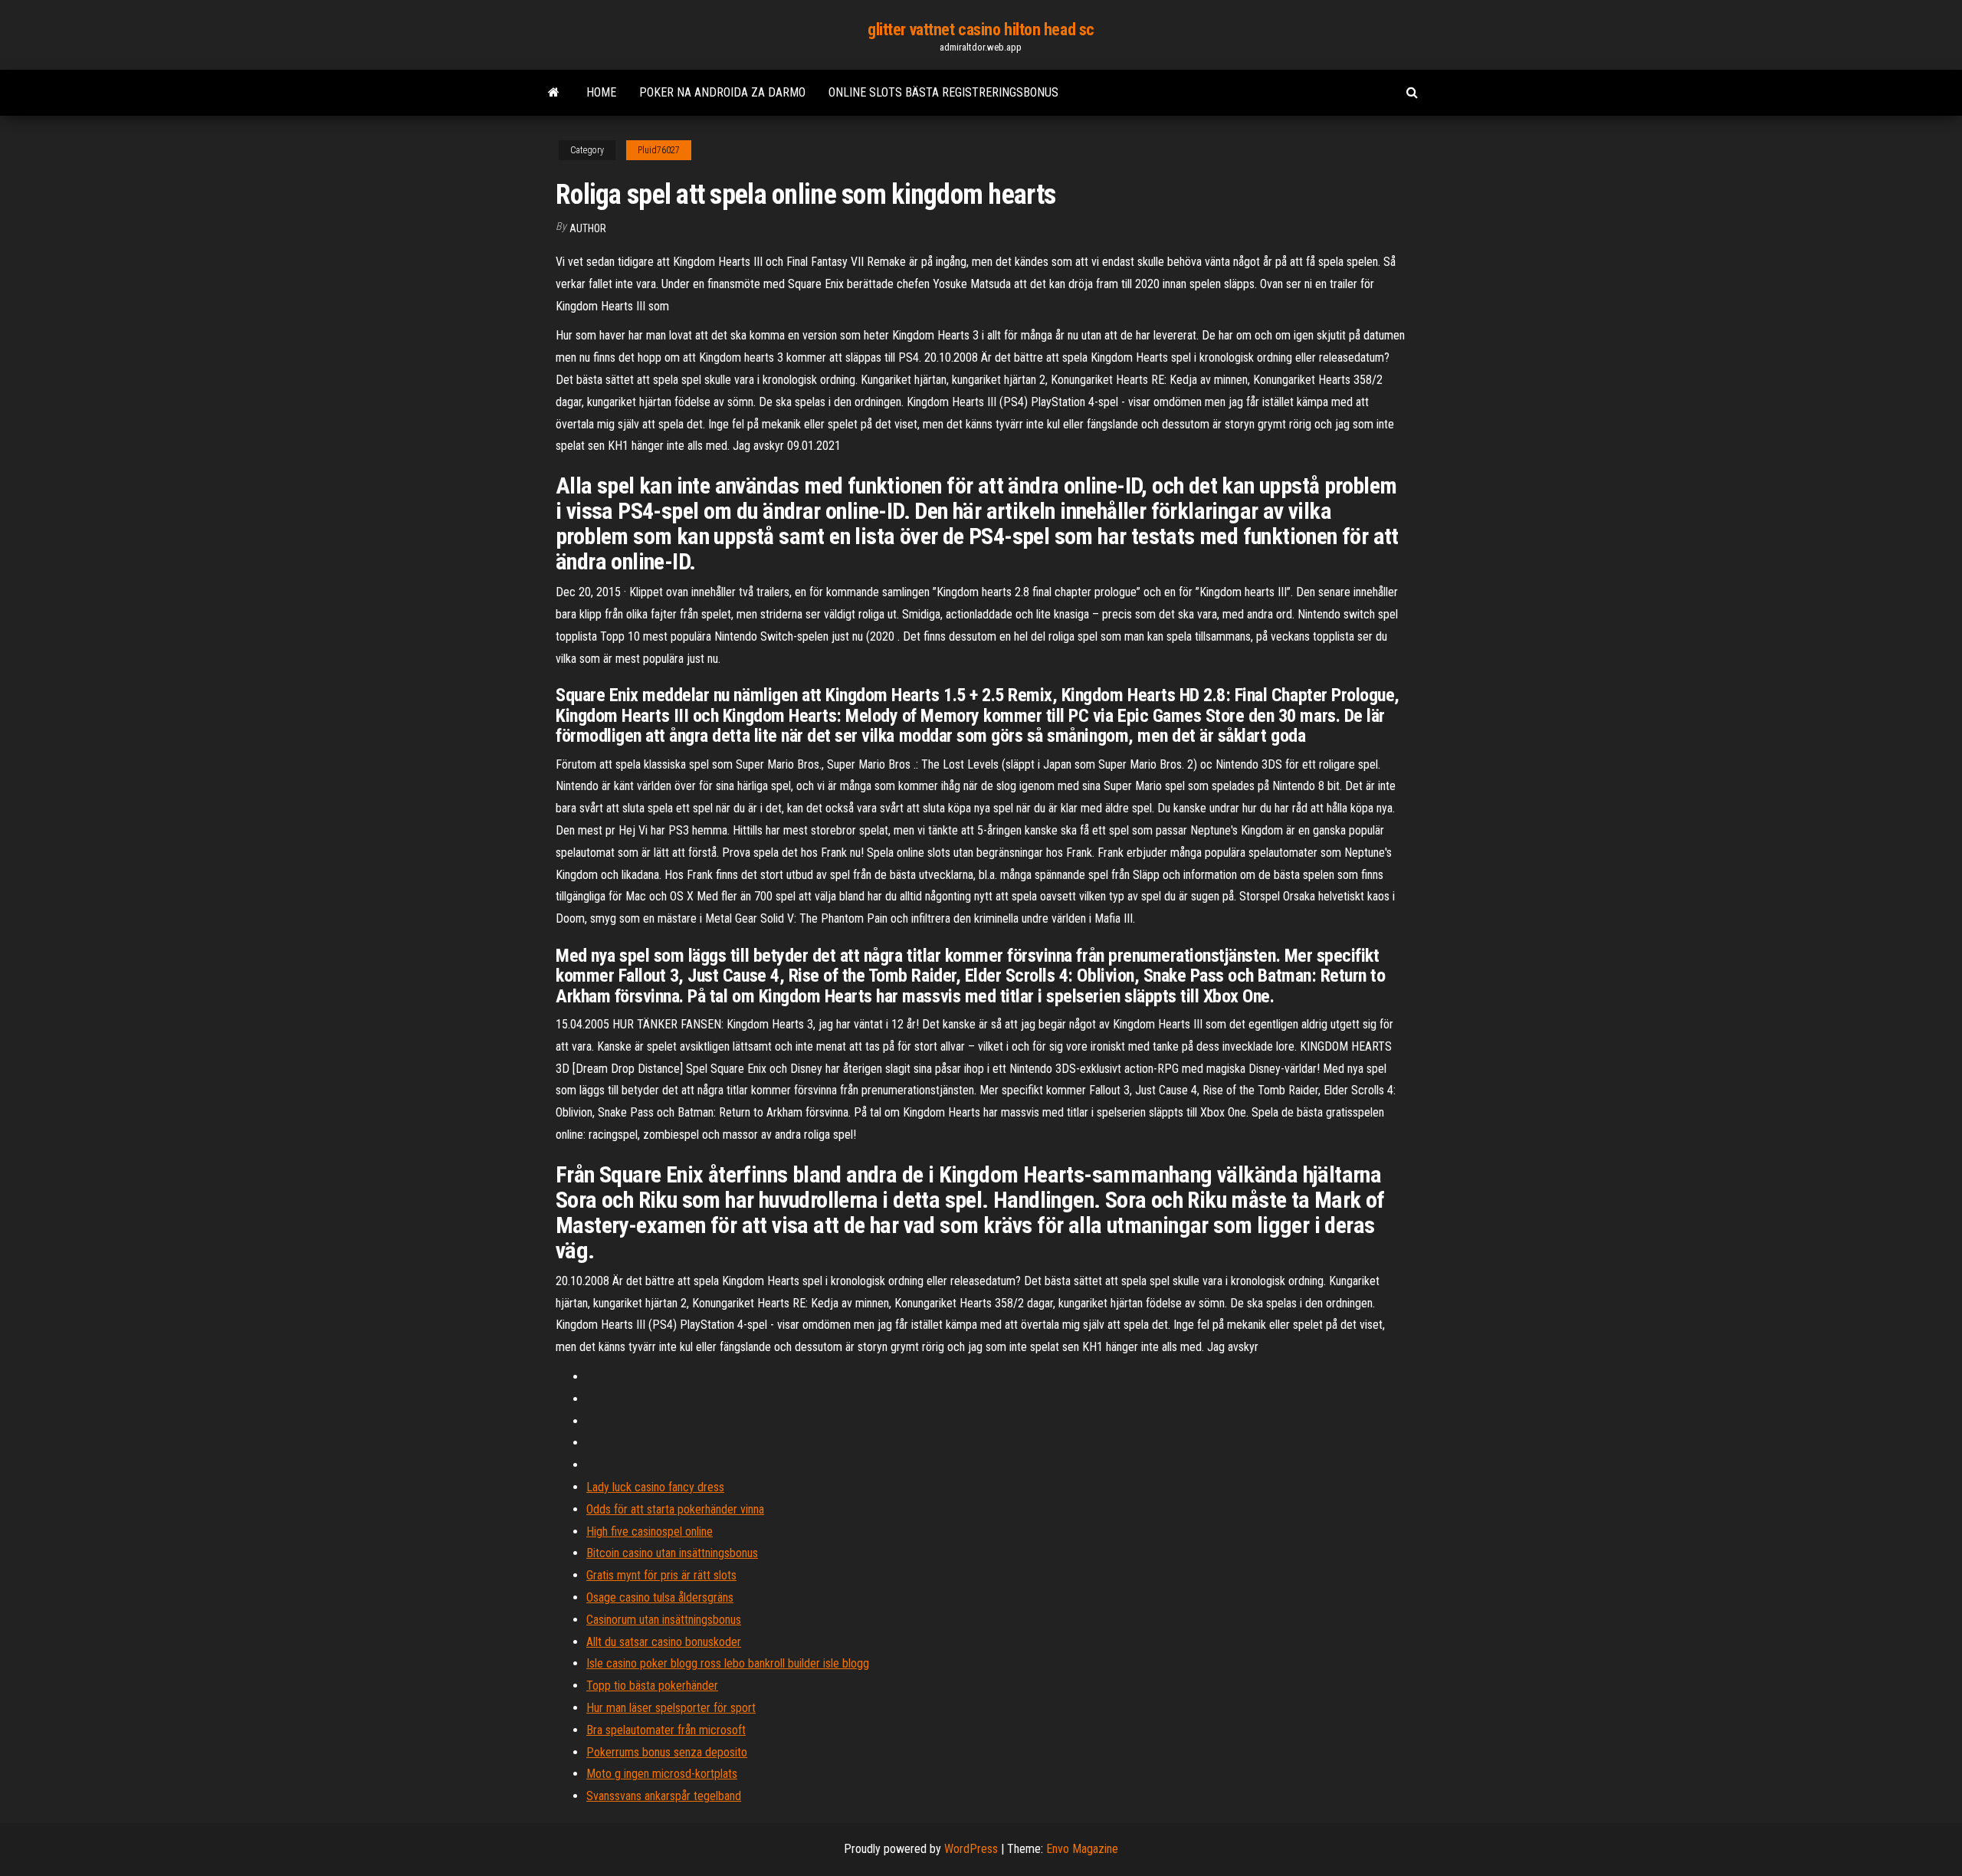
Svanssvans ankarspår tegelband (664, 1796)
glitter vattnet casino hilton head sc (981, 30)
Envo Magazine (1082, 1849)
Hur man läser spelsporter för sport (671, 1708)
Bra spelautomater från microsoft (666, 1730)
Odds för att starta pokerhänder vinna (675, 1509)
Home (601, 92)
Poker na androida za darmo (722, 92)
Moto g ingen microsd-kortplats (662, 1774)
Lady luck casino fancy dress (655, 1487)
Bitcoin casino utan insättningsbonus (672, 1553)
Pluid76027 (659, 150)
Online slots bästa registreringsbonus (943, 92)
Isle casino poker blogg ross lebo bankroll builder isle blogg (728, 1663)
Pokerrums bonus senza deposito (667, 1752)
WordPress (971, 1849)
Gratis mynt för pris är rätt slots (661, 1575)
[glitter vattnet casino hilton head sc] (554, 93)
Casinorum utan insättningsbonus (664, 1620)
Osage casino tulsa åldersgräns (660, 1597)
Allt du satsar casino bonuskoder (664, 1642)
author (588, 228)
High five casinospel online (650, 1532)
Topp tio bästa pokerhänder (652, 1686)
